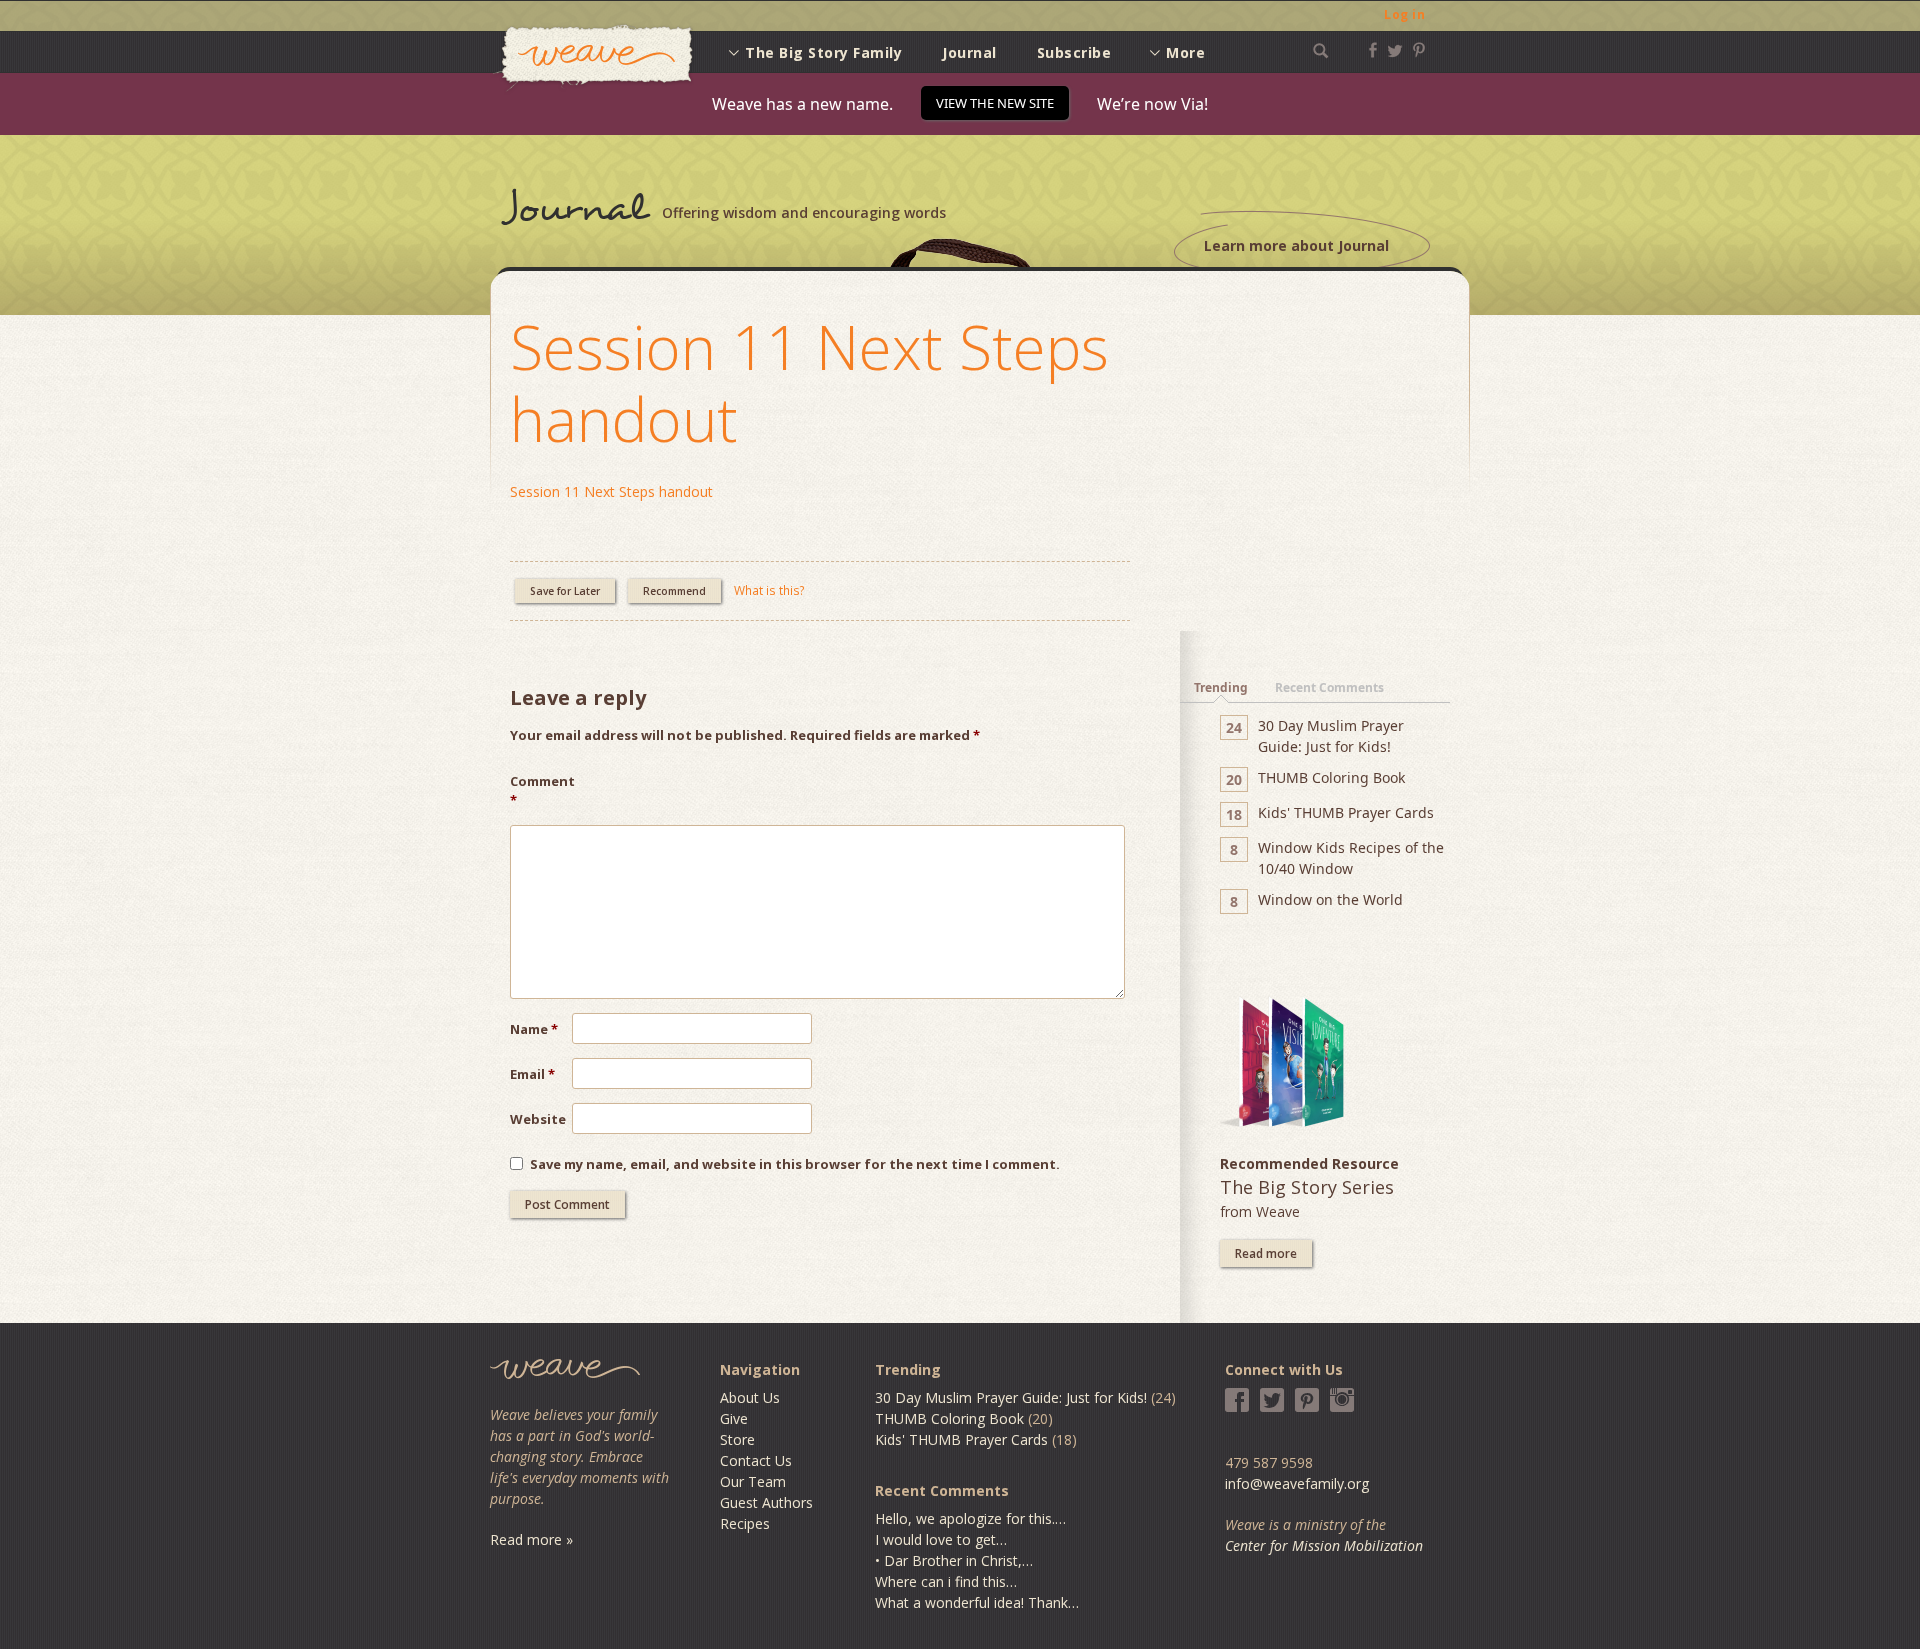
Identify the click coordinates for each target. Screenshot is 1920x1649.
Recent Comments (1329, 687)
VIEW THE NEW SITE (995, 103)
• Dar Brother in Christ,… (954, 1560)
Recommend (674, 591)
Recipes (745, 1523)
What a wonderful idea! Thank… (977, 1602)
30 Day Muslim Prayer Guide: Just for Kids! (1011, 1397)
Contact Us (756, 1460)
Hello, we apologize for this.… (970, 1518)
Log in (1404, 14)
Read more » (531, 1539)
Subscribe (1074, 52)
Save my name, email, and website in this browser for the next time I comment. (795, 1164)
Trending (1221, 687)
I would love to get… (941, 1539)
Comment (541, 791)
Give (734, 1418)
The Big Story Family (823, 52)
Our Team (753, 1481)
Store (737, 1439)
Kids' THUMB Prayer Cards (961, 1439)
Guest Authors (766, 1502)
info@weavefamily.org (1297, 1483)
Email (532, 1074)
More (1185, 52)
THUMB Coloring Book (949, 1418)
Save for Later (565, 591)
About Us (750, 1397)
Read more (1266, 1253)
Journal (969, 52)
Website (538, 1119)
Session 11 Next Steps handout (809, 383)
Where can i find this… (946, 1581)
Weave (593, 58)
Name (534, 1029)
